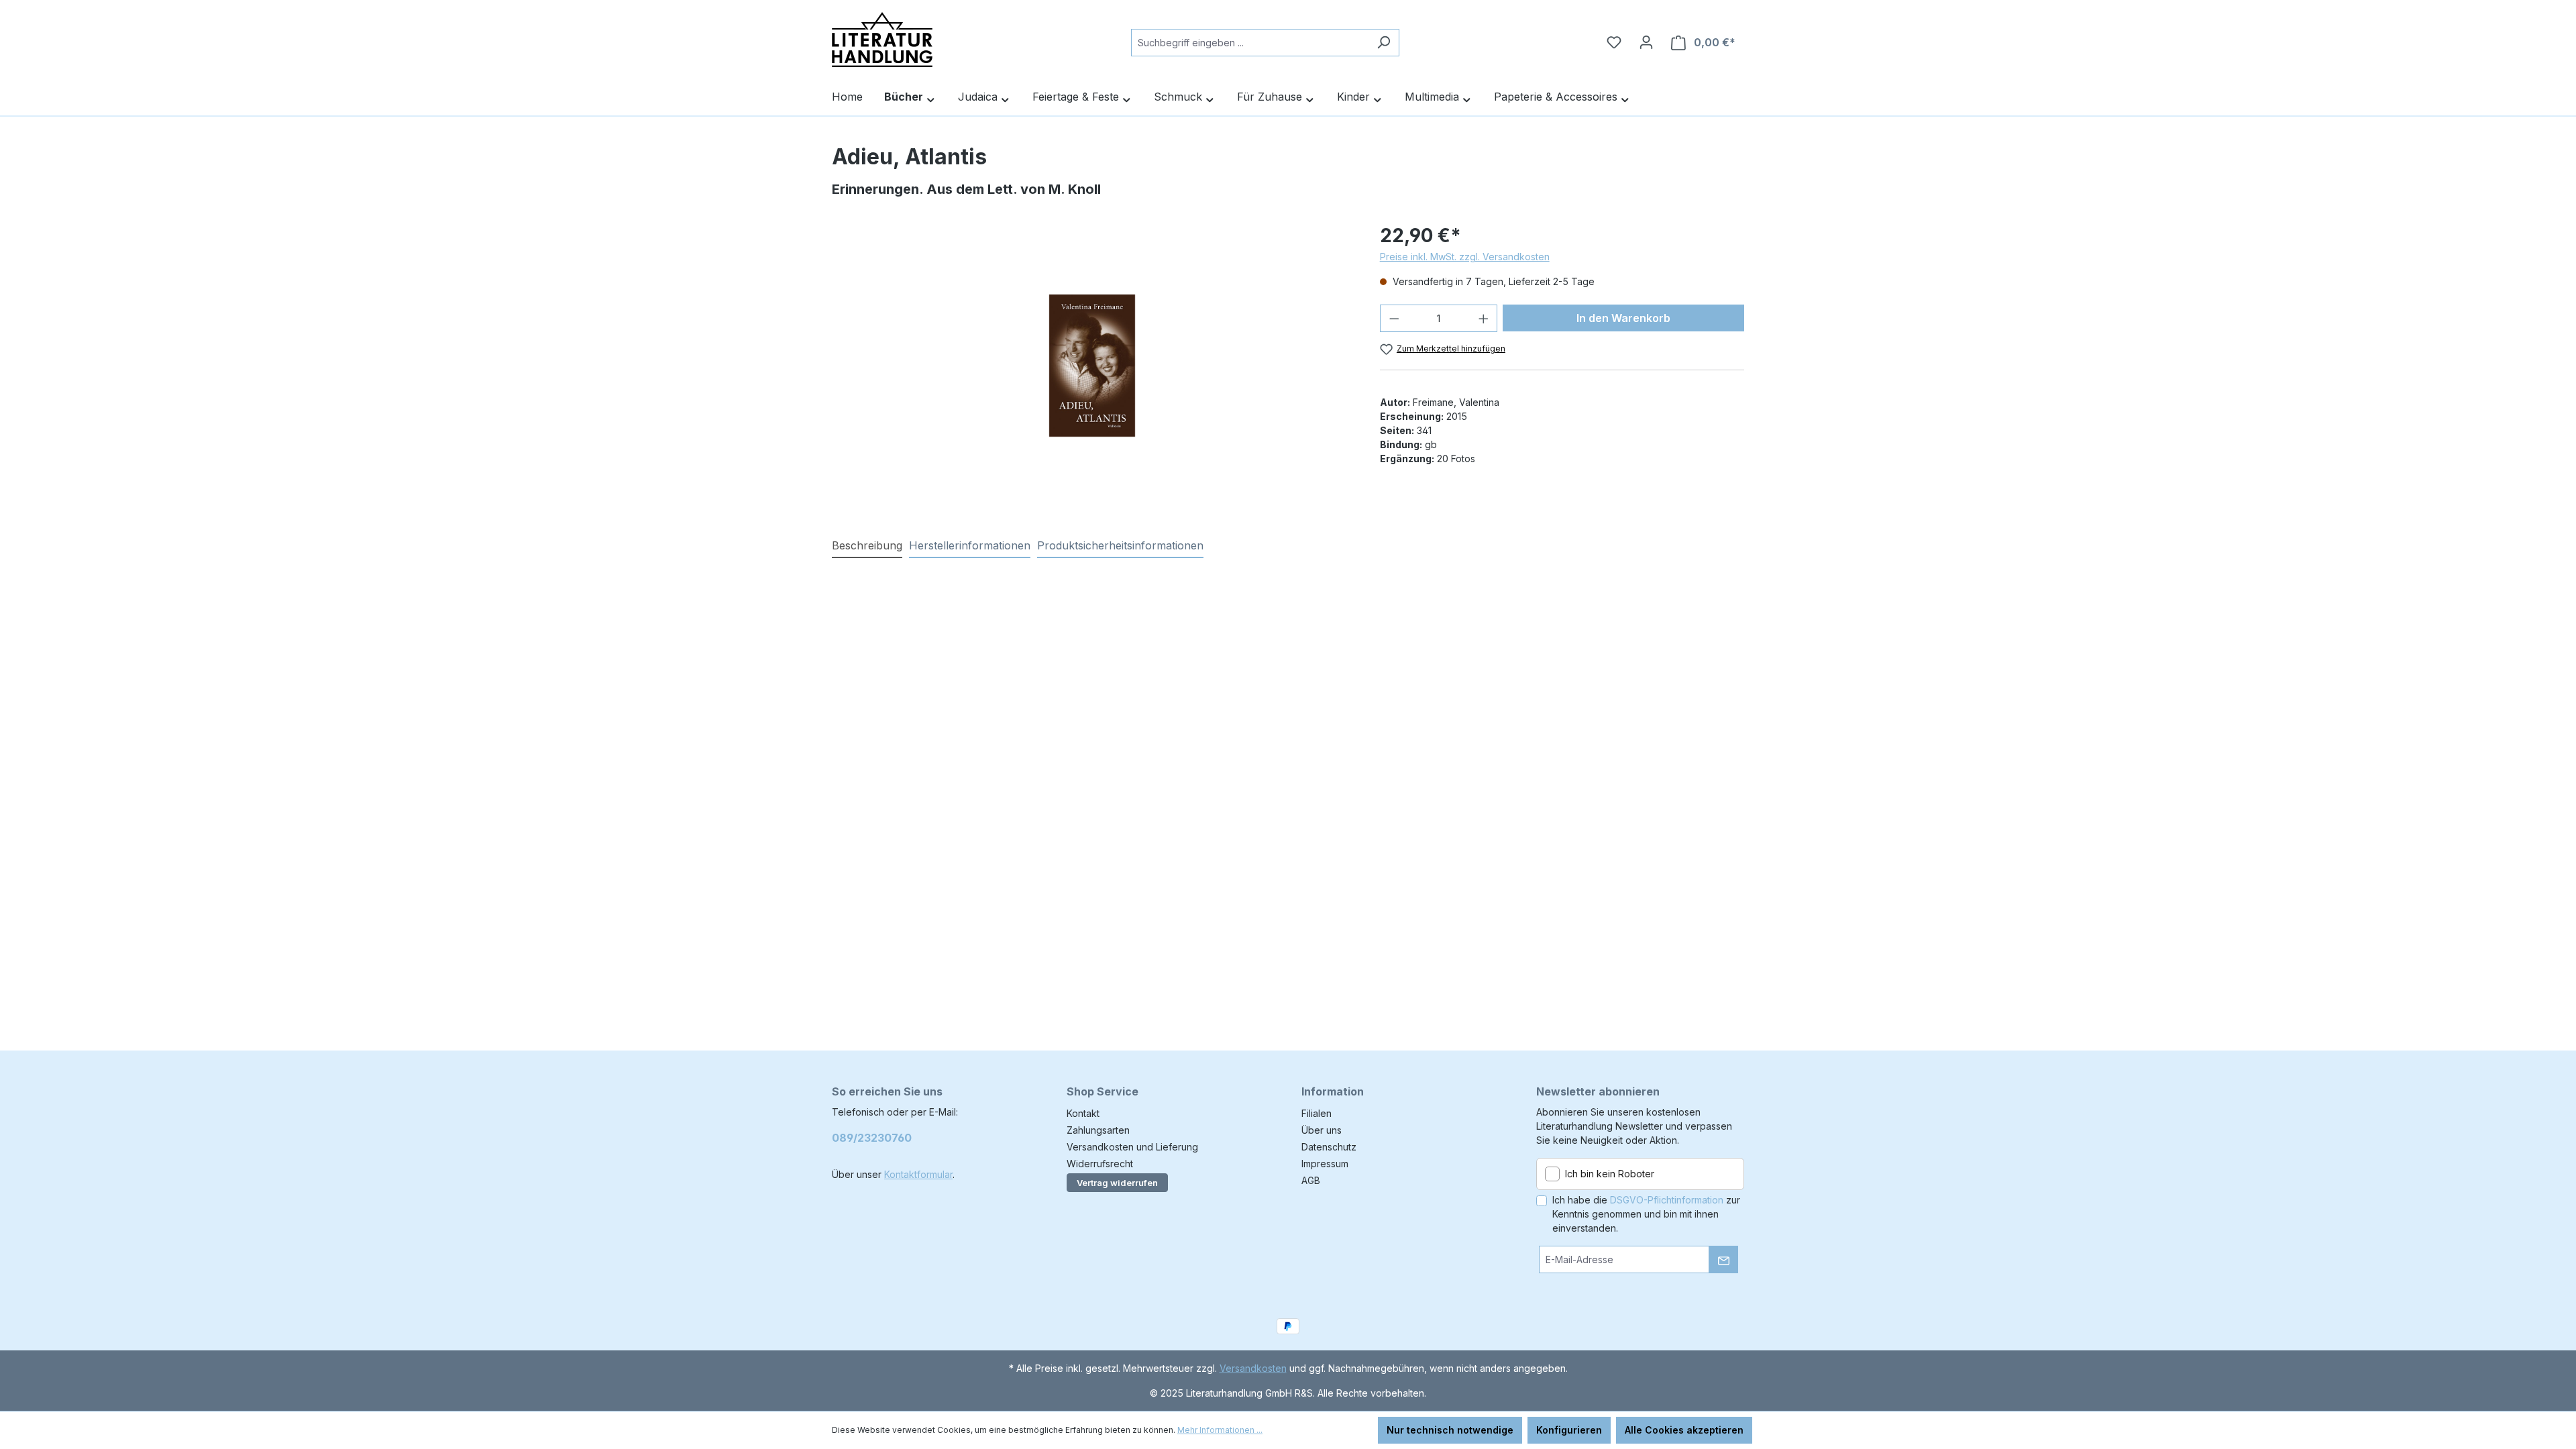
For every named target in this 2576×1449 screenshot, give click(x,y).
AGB (1311, 1180)
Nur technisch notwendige (1450, 1430)
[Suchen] (1384, 43)
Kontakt (1083, 1113)
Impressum (1325, 1164)
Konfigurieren (1569, 1430)
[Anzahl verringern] (1394, 318)
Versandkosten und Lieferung (1132, 1147)
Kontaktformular (918, 1174)
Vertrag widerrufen (1117, 1183)
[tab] (867, 546)
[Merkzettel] (1614, 42)
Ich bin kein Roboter (1610, 1174)
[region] (1092, 366)
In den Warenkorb (1623, 318)
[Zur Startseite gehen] (882, 40)
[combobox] (1250, 43)
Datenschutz (1329, 1147)
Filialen (1317, 1113)
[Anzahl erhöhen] (1484, 318)
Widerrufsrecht (1100, 1164)
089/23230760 (872, 1138)
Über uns (1322, 1130)
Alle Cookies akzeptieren (1684, 1430)
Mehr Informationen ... (1220, 1430)
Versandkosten (1253, 1368)
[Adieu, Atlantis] (1092, 366)
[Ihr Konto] (1646, 42)
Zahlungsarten (1098, 1130)
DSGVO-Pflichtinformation (1667, 1200)
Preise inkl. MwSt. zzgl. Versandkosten (1465, 257)
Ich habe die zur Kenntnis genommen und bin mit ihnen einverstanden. (1646, 1214)
